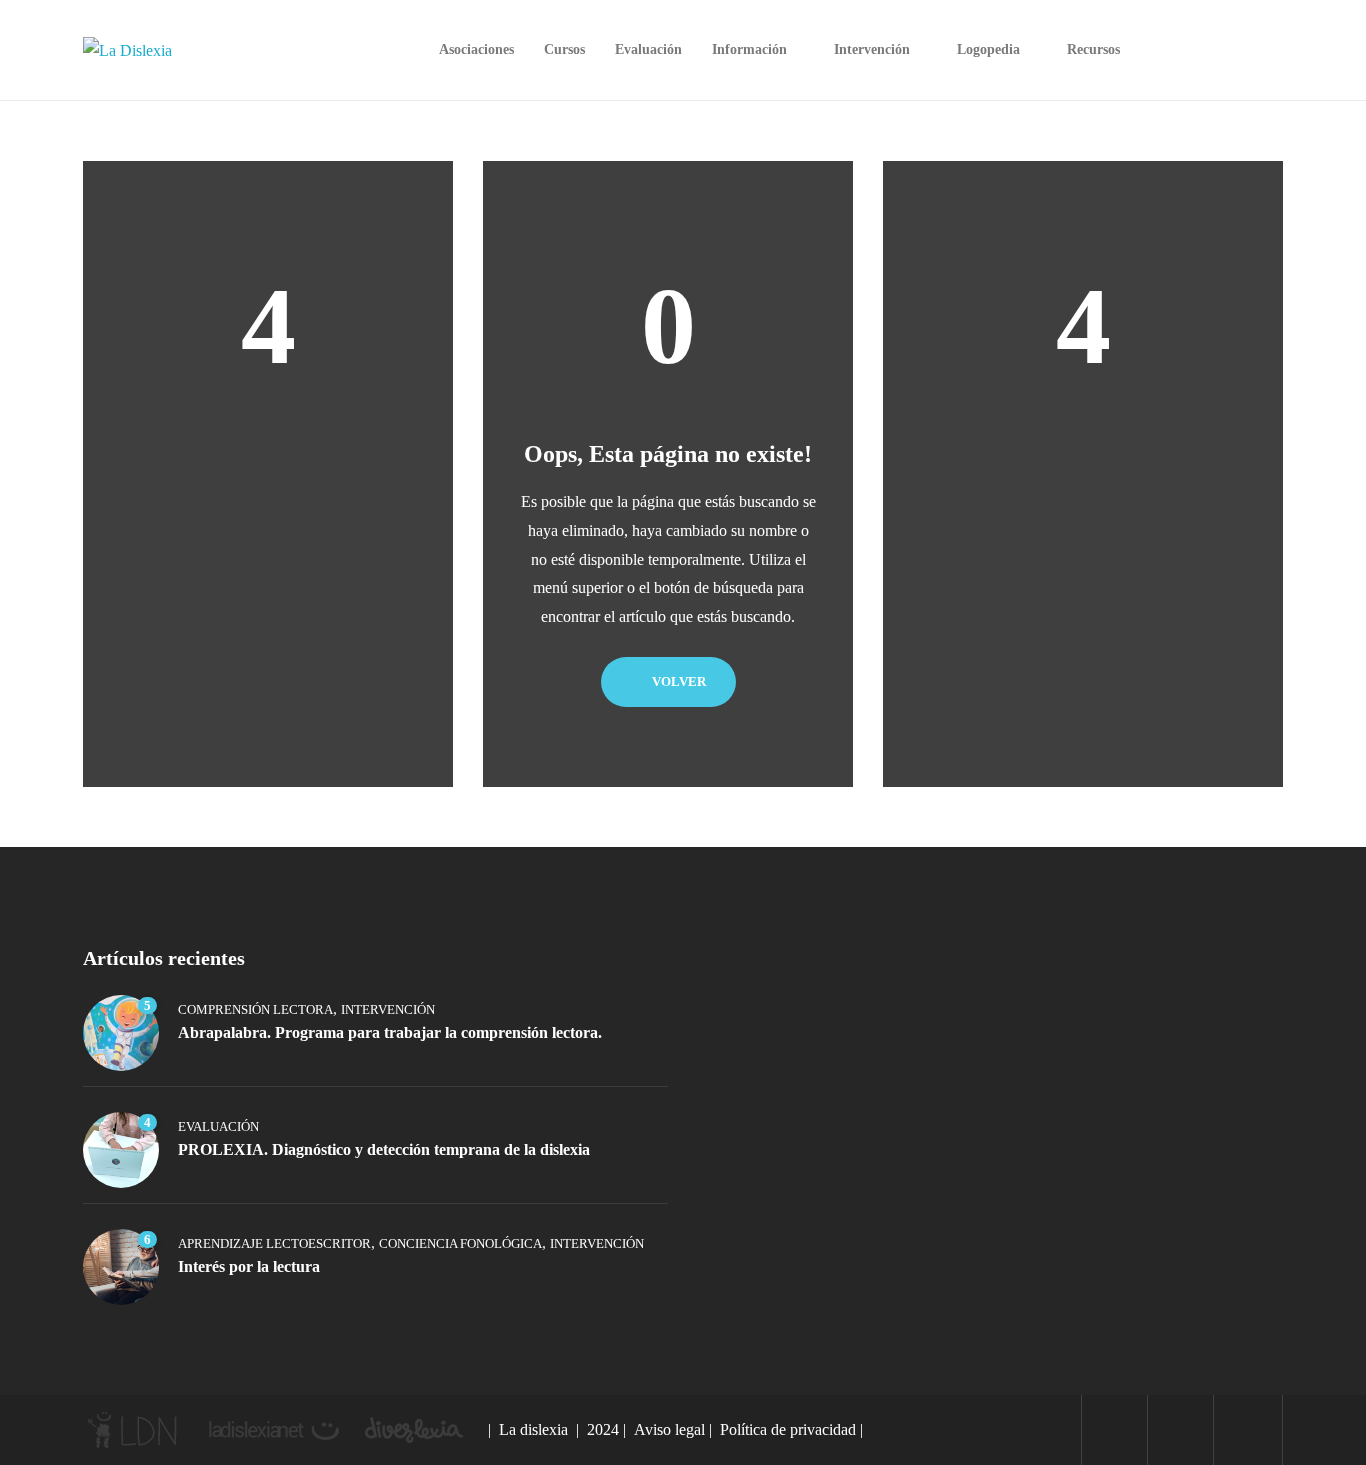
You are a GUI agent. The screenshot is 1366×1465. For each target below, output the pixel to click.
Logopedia (988, 49)
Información (749, 49)
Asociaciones (476, 49)
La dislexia (533, 1429)
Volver (677, 681)
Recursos (1093, 49)
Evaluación (648, 49)
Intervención (872, 49)
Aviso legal (669, 1429)
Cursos (564, 49)
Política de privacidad (788, 1429)
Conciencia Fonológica (460, 1243)
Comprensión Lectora (255, 1009)
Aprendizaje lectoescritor (274, 1243)
